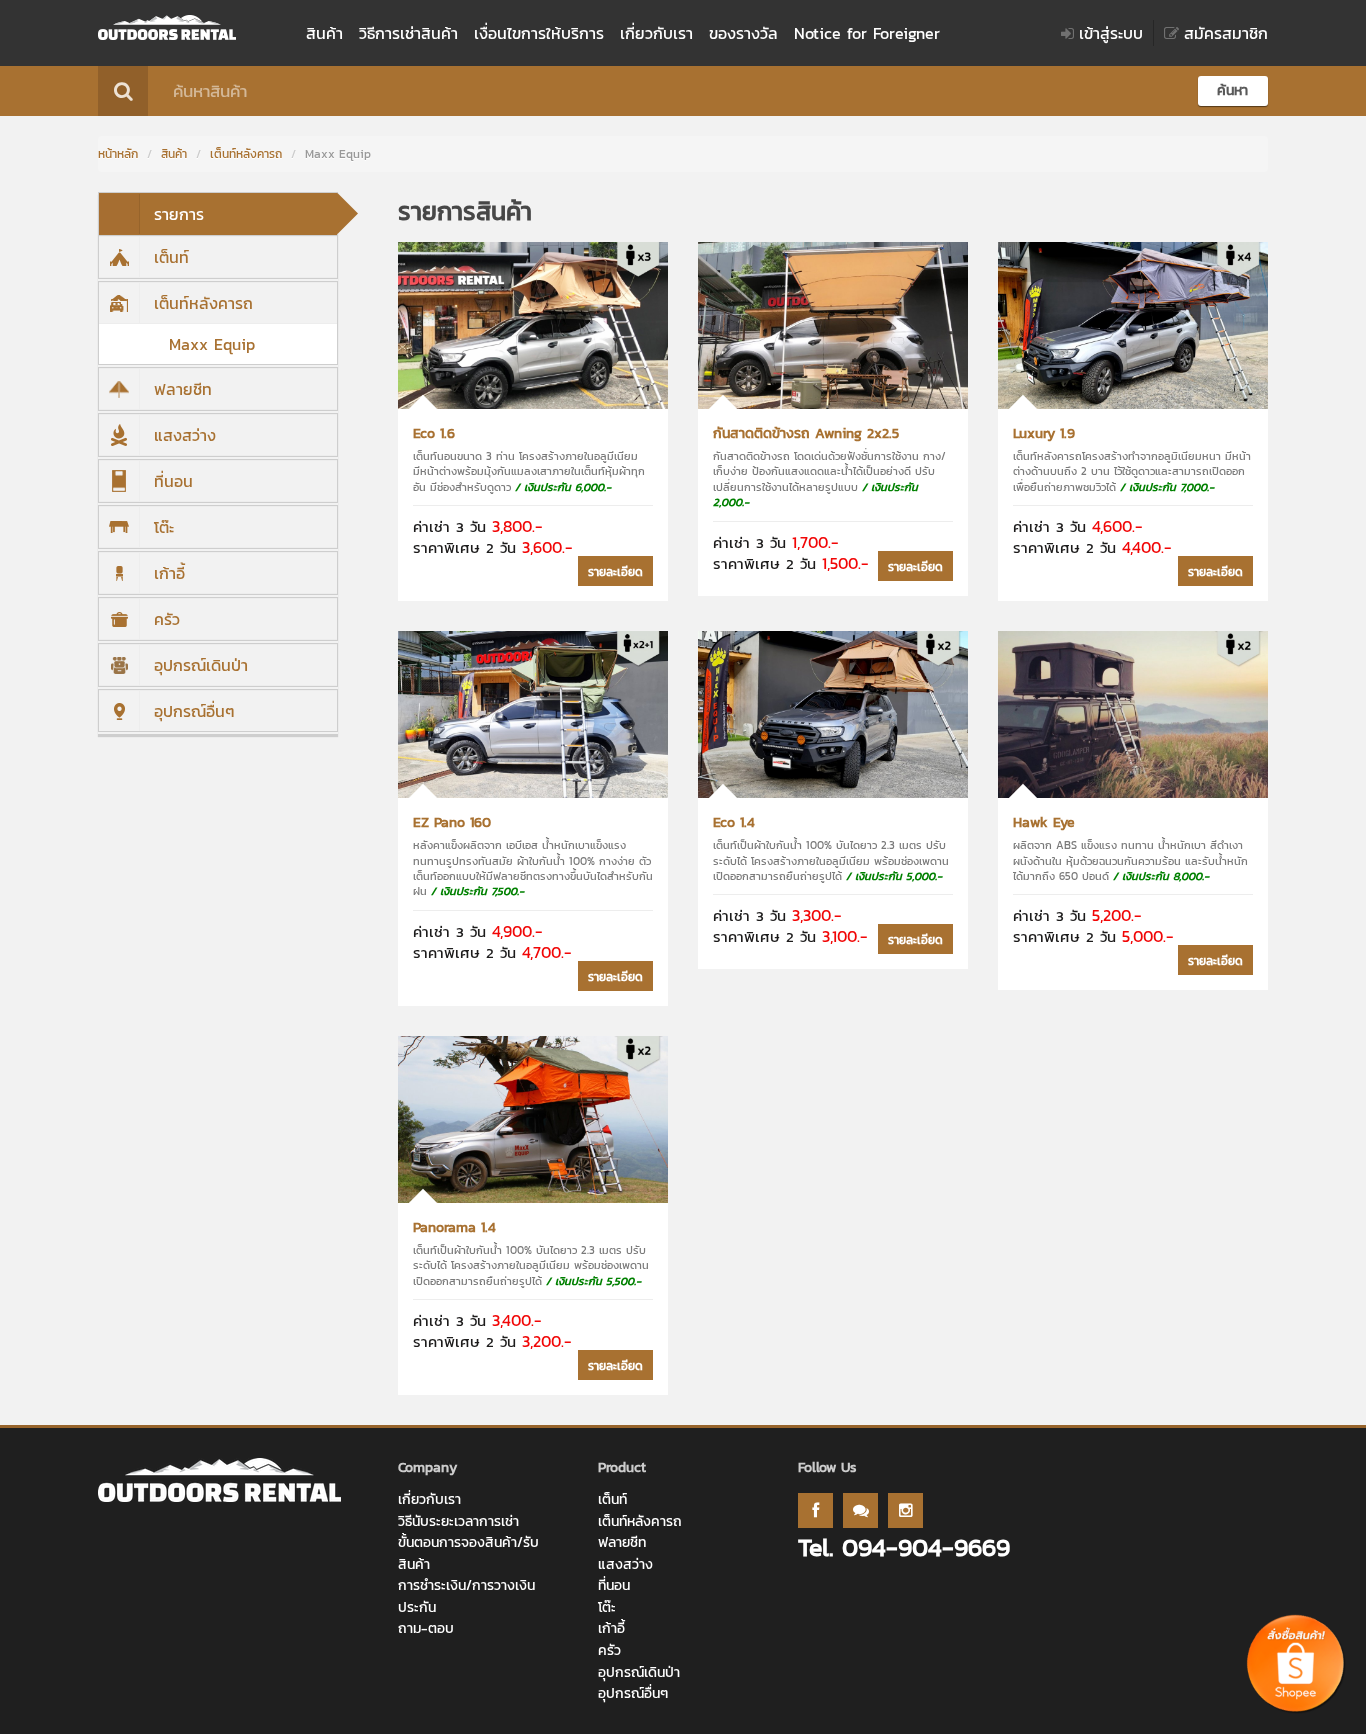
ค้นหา (1232, 90)
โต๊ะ (164, 527)
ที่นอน (173, 481)
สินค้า (324, 33)
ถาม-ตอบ (426, 1628)
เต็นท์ (171, 257)
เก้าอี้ (169, 573)
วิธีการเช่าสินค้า (408, 33)
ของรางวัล (743, 33)
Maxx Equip (212, 344)
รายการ (179, 214)
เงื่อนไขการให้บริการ (539, 33)
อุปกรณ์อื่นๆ (194, 711)
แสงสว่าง (185, 435)
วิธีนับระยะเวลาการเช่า (458, 1521)
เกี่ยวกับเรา (656, 33)
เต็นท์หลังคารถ (246, 154)
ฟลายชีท (183, 389)
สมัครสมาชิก (1226, 33)
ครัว (167, 619)
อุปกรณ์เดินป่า (201, 665)
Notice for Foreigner (867, 33)
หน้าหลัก (118, 154)
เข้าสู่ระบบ (1111, 33)
